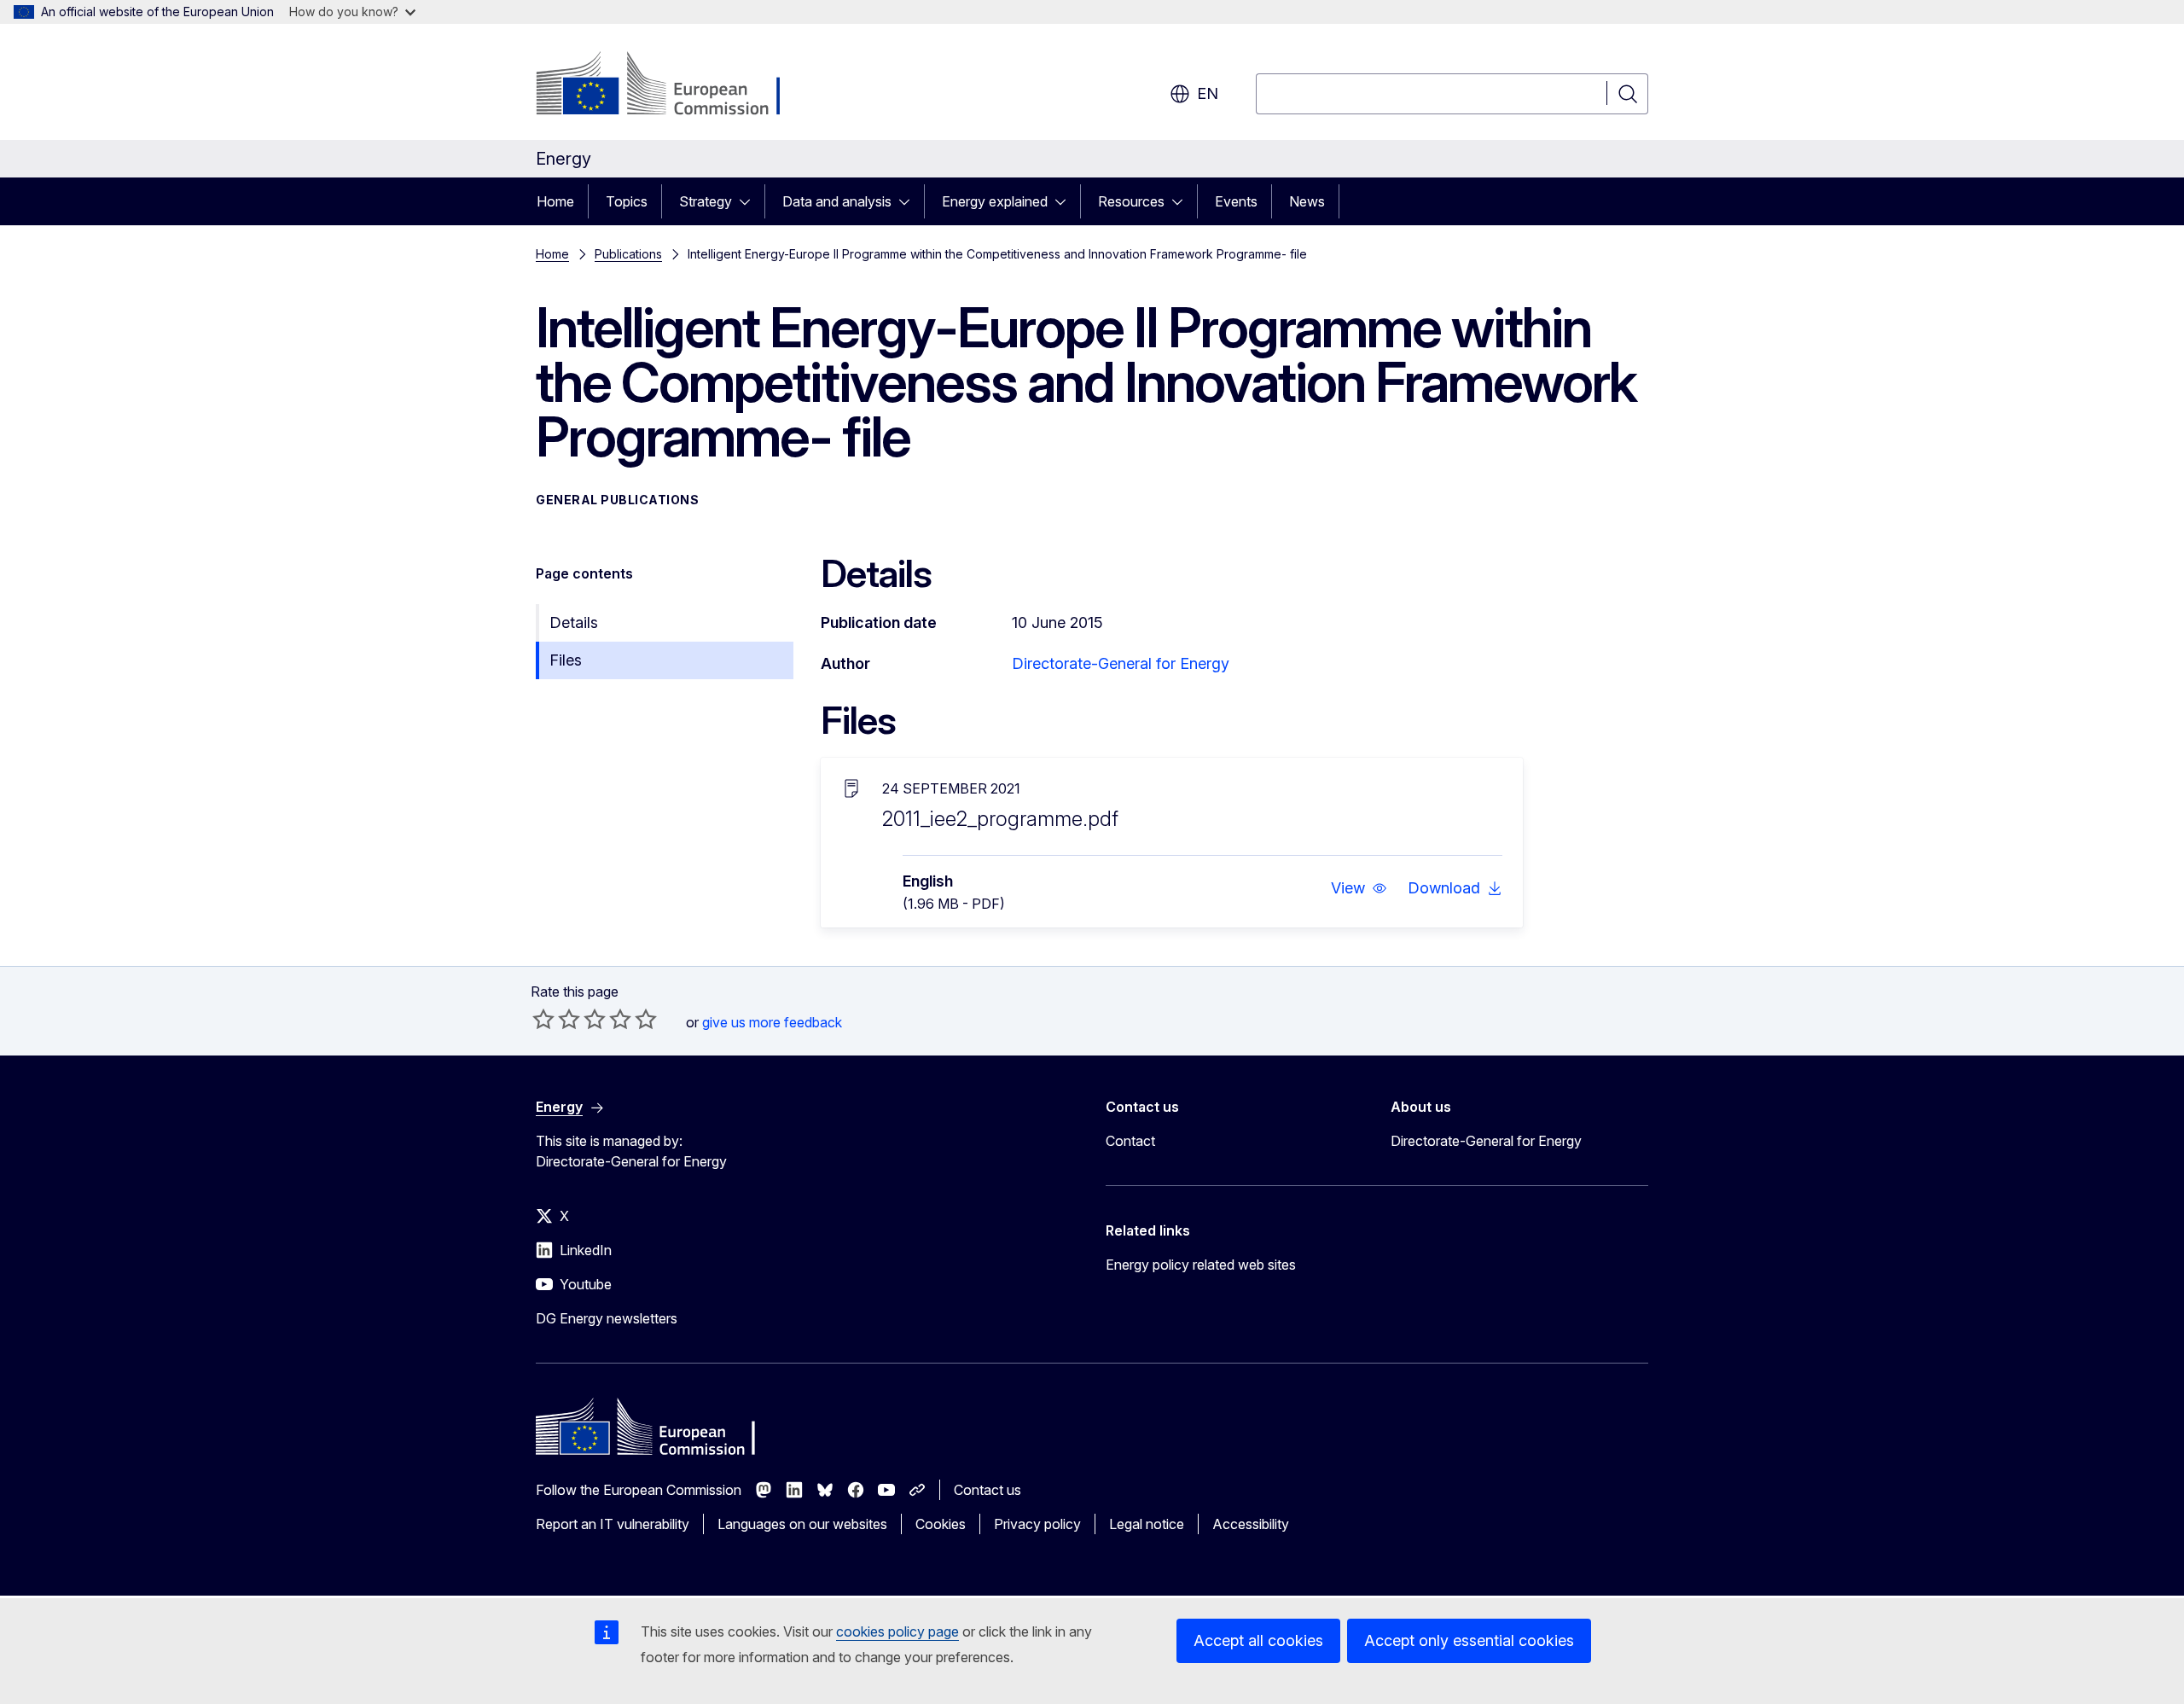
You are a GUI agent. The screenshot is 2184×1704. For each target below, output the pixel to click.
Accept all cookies (1258, 1640)
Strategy (706, 201)
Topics (627, 201)
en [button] (1208, 93)
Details (574, 622)
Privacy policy (1037, 1524)
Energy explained (995, 201)
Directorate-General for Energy (1121, 663)
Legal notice (1147, 1524)
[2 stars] (556, 1019)
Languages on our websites (802, 1524)
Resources (1131, 201)
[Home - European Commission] (674, 85)
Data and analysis (837, 201)
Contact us (987, 1490)
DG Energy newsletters (607, 1318)
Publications (628, 254)
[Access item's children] (750, 201)
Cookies (941, 1524)
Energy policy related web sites (1201, 1265)
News (1307, 201)
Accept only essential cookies (1469, 1640)
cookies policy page (897, 1631)
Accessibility (1251, 1524)
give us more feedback (772, 1022)
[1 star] (543, 1019)
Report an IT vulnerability (613, 1524)
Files (566, 660)
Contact (1130, 1141)
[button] (1359, 888)
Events (1236, 201)
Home (555, 201)
